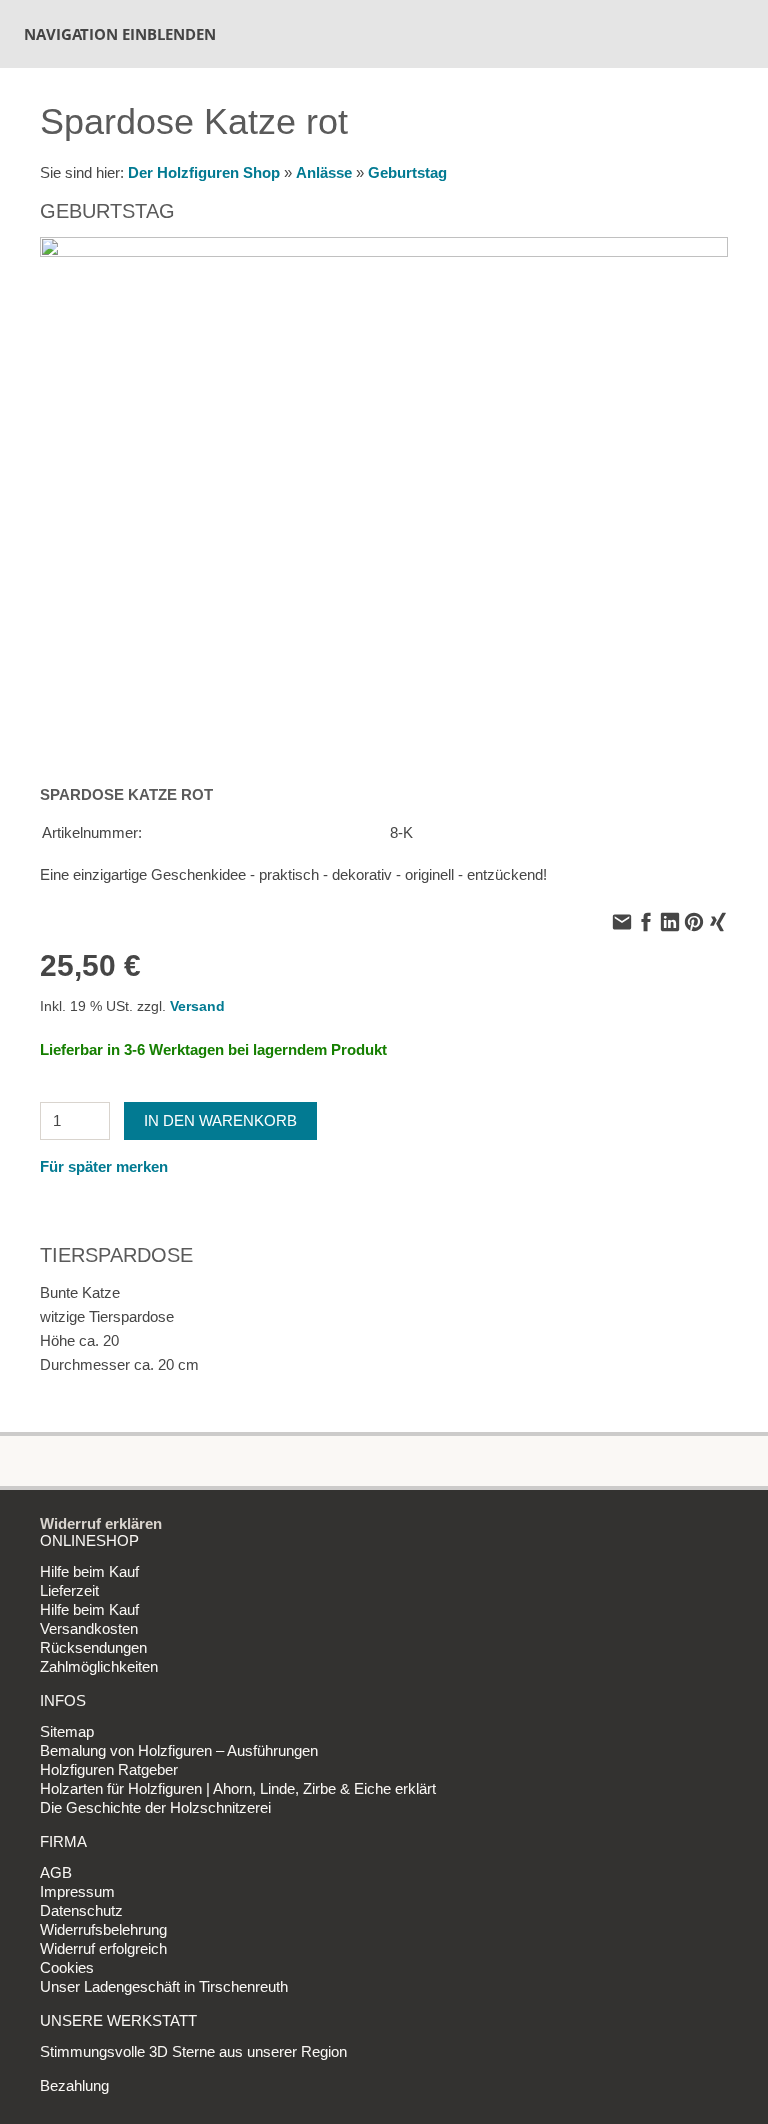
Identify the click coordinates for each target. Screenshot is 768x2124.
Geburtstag (407, 172)
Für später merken (104, 1166)
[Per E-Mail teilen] (622, 923)
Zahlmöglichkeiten (99, 1666)
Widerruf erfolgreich (103, 1948)
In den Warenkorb (220, 1120)
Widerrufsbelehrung (103, 1929)
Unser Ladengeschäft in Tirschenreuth (164, 1986)
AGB (56, 1872)
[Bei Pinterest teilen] (694, 923)
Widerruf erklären (101, 1523)
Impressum (77, 1891)
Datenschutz (81, 1910)
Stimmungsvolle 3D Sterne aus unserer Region (193, 2051)
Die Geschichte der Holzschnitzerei (155, 1807)
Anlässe (324, 172)
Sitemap (67, 1731)
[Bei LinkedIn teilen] (670, 923)
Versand (197, 1006)
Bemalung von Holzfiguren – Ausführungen (179, 1750)
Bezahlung (74, 2085)
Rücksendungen (93, 1647)
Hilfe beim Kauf (89, 1571)
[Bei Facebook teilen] (646, 923)
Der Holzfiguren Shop (204, 172)
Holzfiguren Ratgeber (109, 1769)
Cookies (67, 1967)
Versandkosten (89, 1628)
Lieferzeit (69, 1590)
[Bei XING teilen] (718, 923)
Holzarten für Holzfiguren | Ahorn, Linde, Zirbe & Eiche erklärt (238, 1788)
